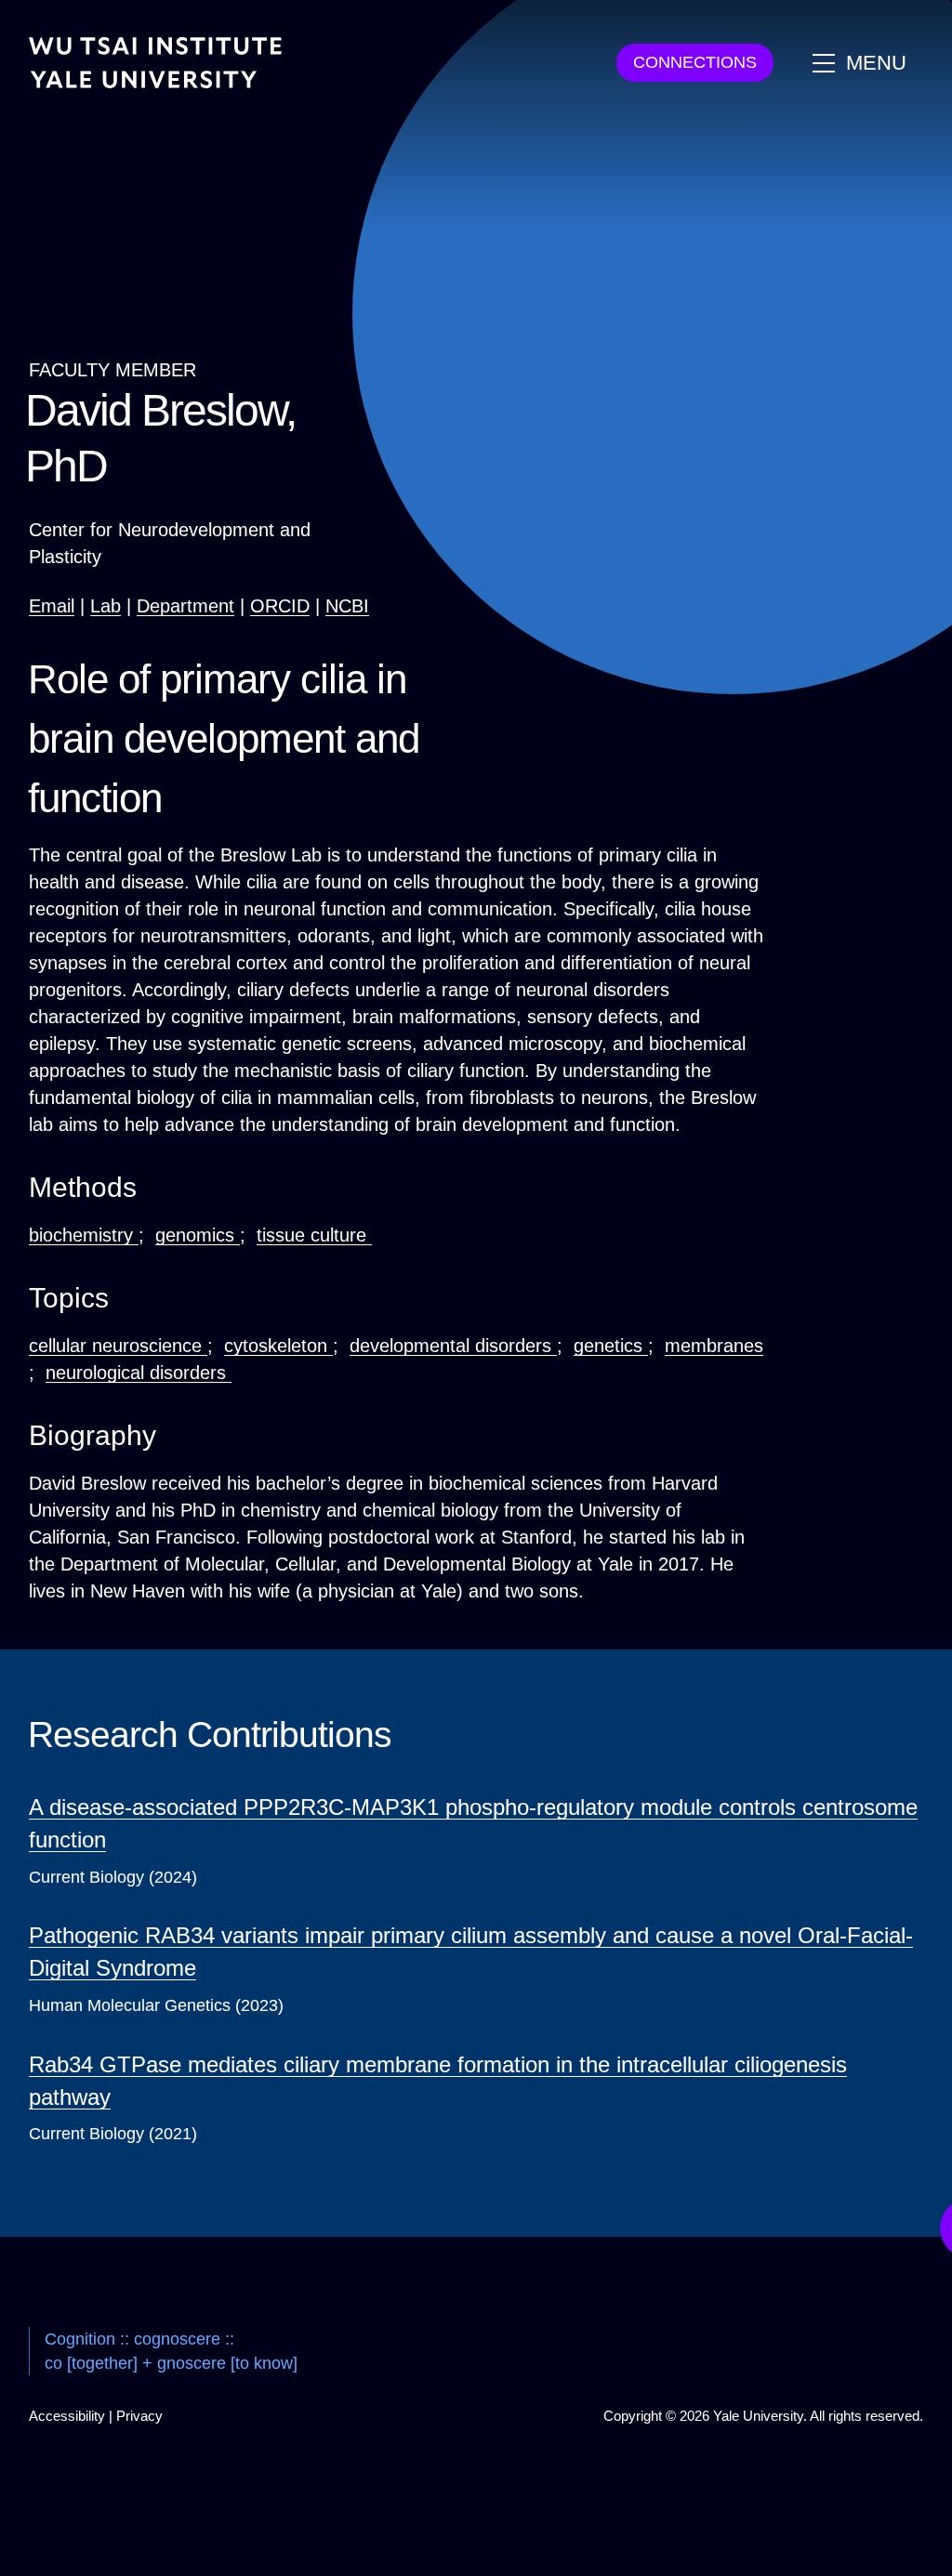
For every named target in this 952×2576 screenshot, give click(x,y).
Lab (106, 606)
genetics (611, 1346)
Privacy (139, 2416)
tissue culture (314, 1235)
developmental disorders (453, 1346)
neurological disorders (139, 1373)
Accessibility (67, 2416)
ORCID (280, 606)
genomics (198, 1235)
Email (52, 606)
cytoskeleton (278, 1346)
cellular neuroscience (118, 1346)
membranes (714, 1346)
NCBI (347, 606)
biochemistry (84, 1235)
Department (185, 606)
